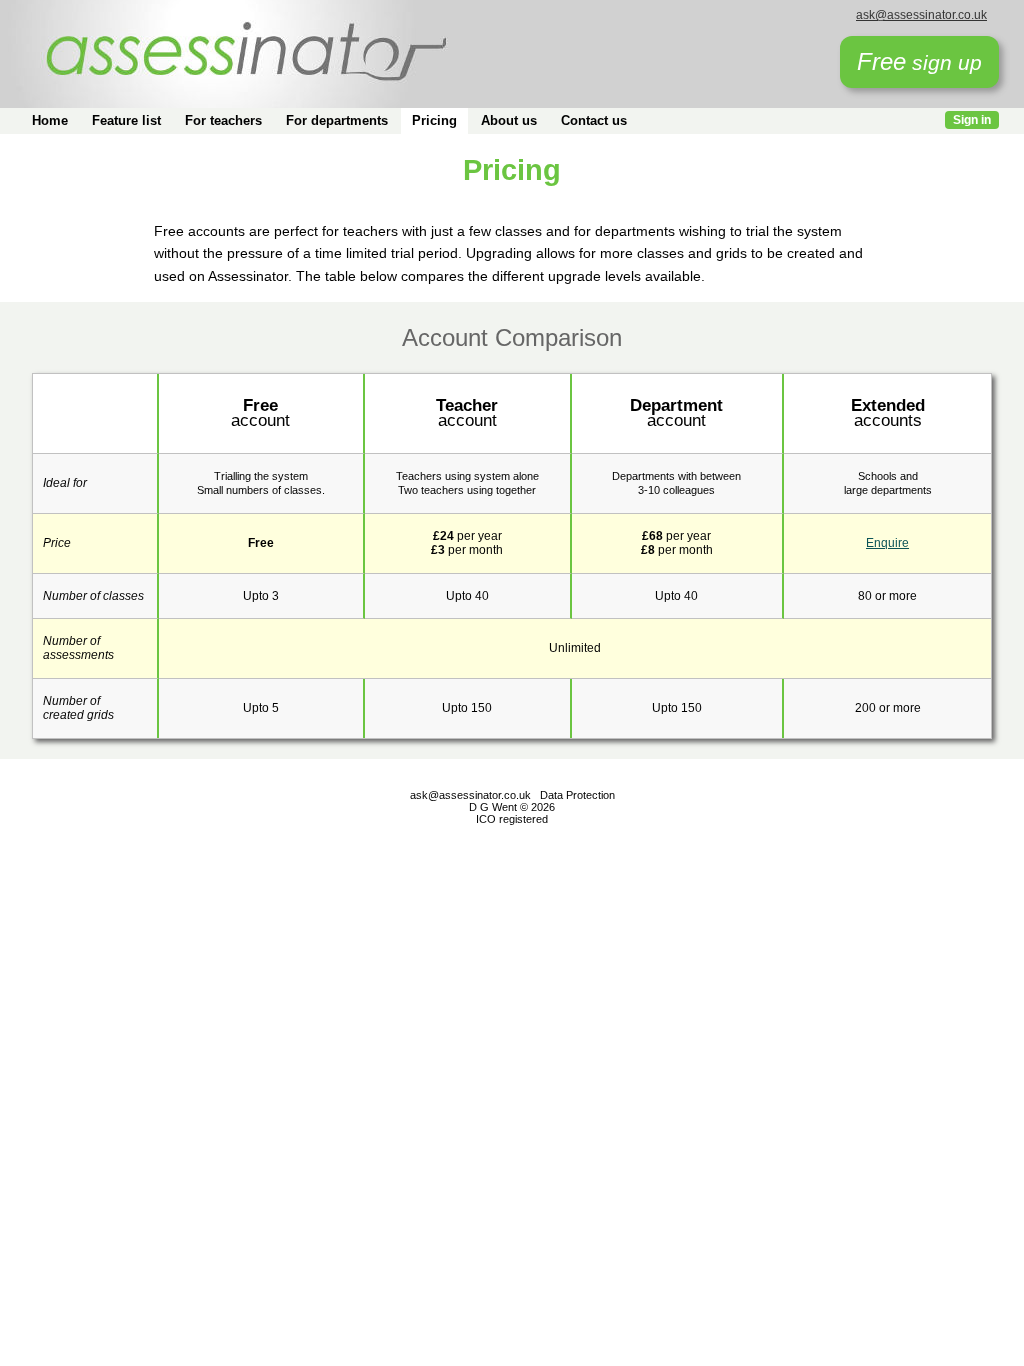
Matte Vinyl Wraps (49, 861)
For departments (337, 120)
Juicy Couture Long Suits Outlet (556, 847)
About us (509, 120)
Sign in (972, 120)
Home (50, 120)
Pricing (434, 120)
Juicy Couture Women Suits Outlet (375, 847)
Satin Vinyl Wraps (149, 861)
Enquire (887, 543)
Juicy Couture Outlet (55, 847)
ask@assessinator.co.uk (921, 15)
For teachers (223, 120)
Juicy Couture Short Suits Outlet (731, 847)
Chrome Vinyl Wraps (256, 861)
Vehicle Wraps (422, 861)
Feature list (126, 120)
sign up (919, 61)
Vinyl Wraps (347, 861)
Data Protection (577, 795)
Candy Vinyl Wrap (869, 847)
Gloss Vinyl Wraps (970, 847)
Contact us (594, 120)
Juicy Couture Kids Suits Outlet (196, 847)
